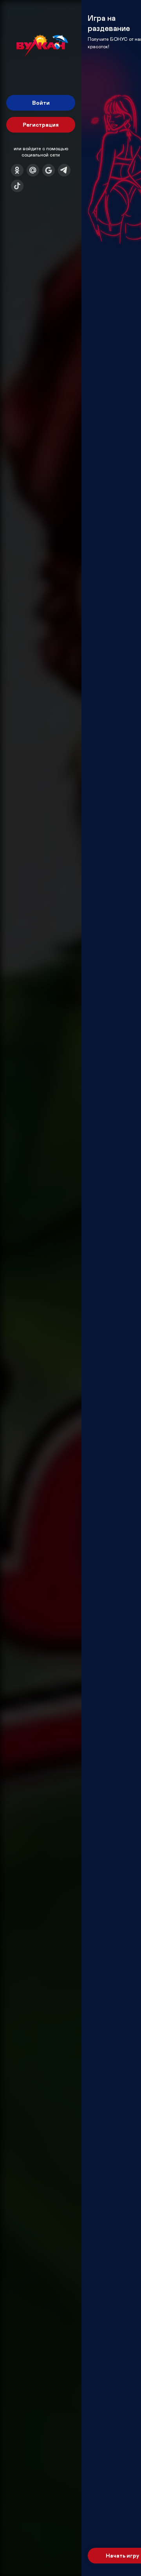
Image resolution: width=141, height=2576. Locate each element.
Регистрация (41, 125)
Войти (41, 103)
